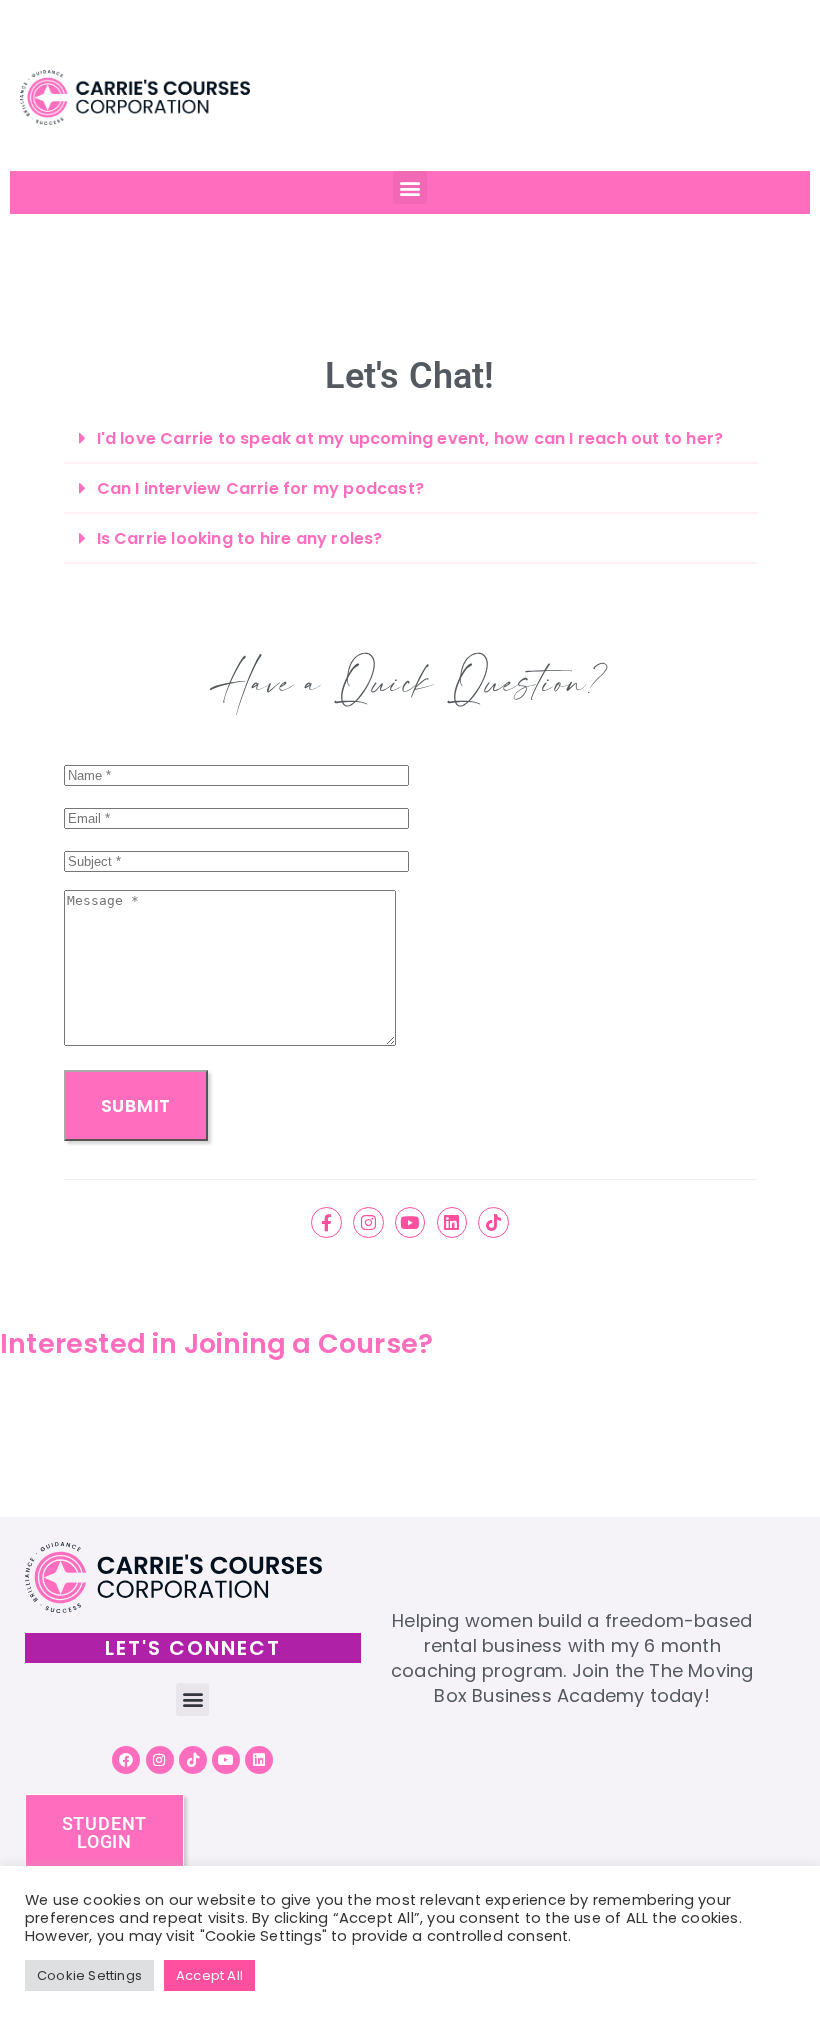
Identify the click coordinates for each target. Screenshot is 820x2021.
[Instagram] (368, 1222)
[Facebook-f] (326, 1222)
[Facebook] (126, 1760)
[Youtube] (410, 1222)
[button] (409, 187)
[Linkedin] (452, 1222)
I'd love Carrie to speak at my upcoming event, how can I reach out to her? (410, 438)
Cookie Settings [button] (89, 1975)
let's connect (193, 1648)
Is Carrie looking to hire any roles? (240, 538)
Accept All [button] (209, 1975)
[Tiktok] (493, 1222)
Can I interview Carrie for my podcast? (261, 488)
